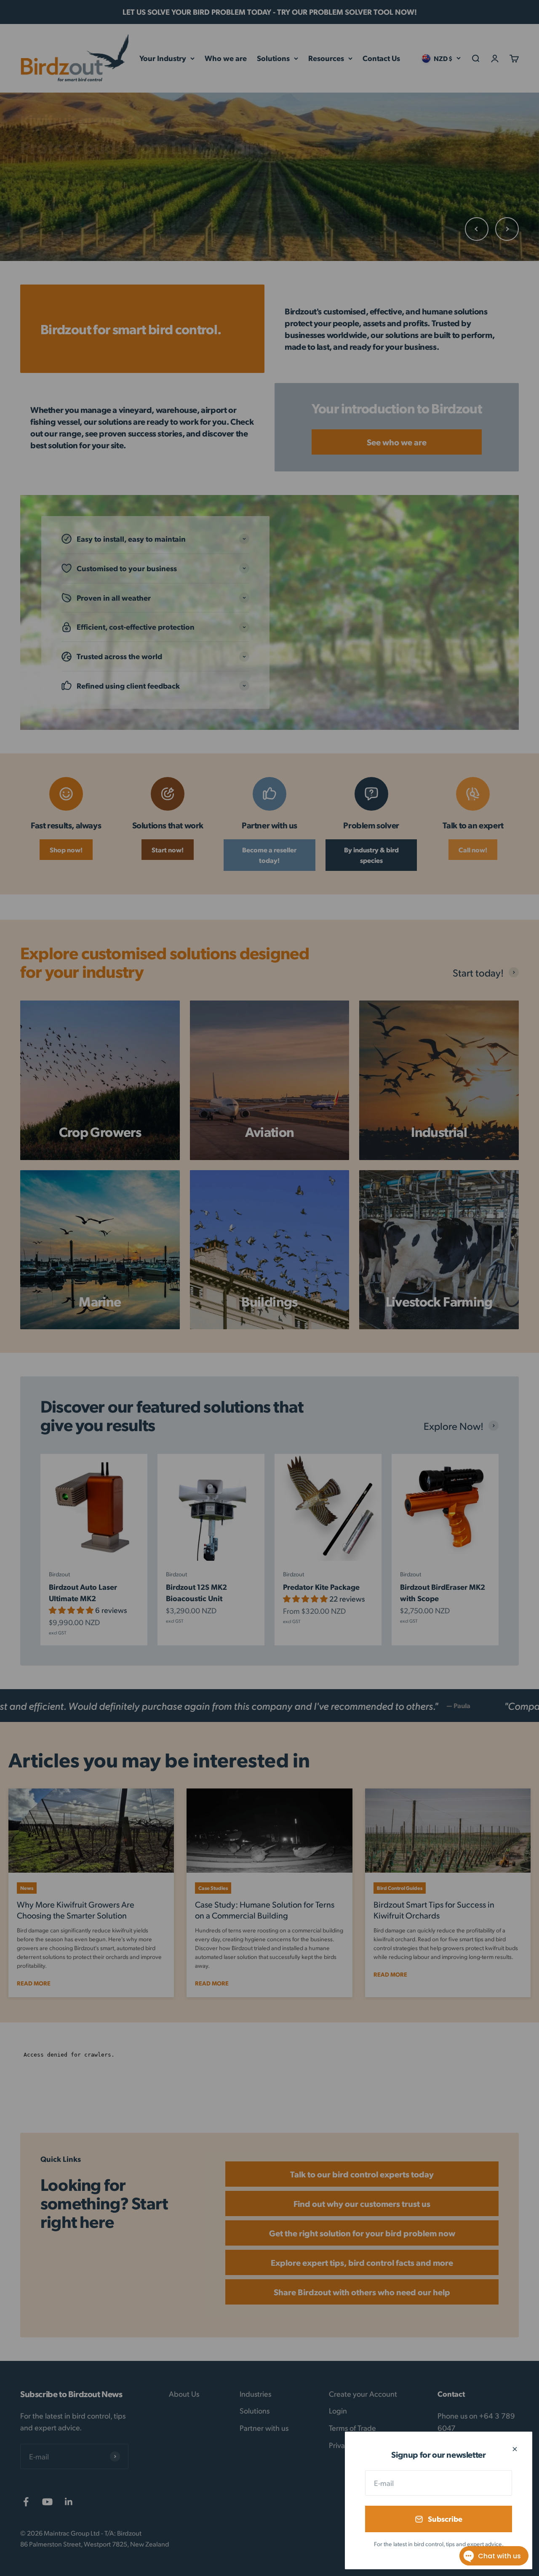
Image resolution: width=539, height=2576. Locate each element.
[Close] (515, 2449)
